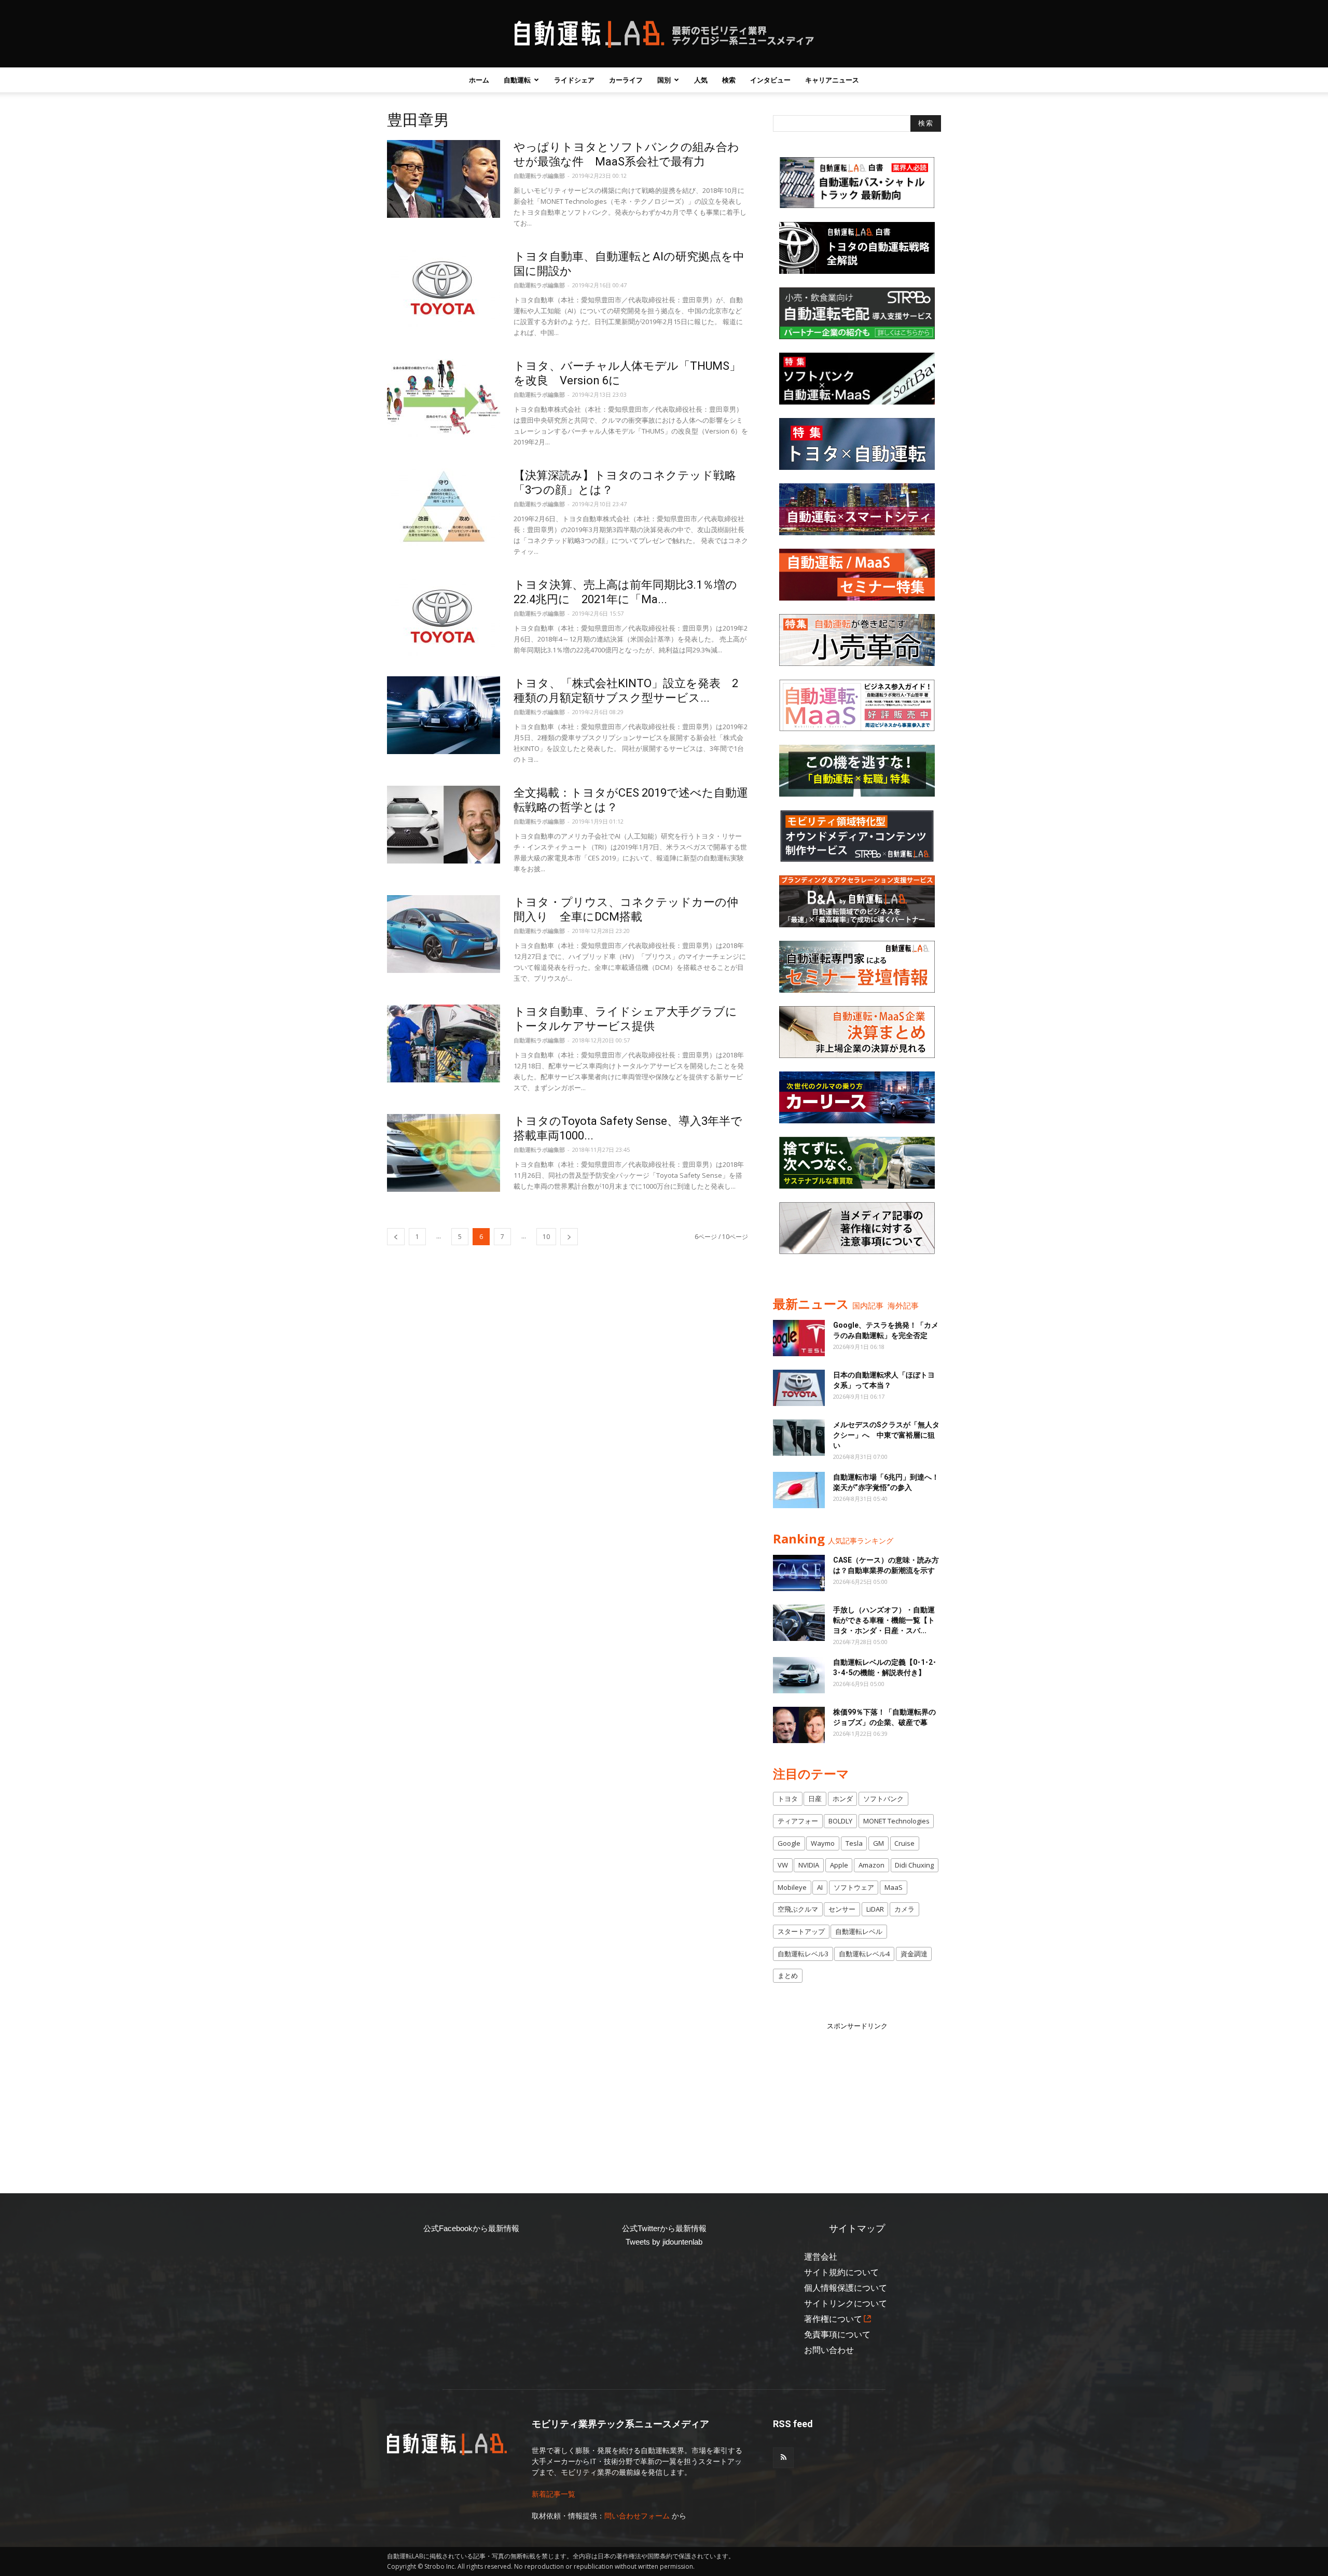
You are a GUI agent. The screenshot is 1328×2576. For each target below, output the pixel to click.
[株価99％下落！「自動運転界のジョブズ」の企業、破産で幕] (799, 1725)
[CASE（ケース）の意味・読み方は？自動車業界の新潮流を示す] (799, 1573)
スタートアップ (801, 1931)
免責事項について (837, 2335)
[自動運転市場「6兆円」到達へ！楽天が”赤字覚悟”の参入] (799, 1490)
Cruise (904, 1843)
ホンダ (843, 1799)
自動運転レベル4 (864, 1954)
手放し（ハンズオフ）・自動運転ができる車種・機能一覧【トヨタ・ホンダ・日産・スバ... (884, 1620)
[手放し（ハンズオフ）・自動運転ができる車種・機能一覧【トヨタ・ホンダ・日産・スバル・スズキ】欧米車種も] (799, 1623)
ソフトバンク (883, 1799)
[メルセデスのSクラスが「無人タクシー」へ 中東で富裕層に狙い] (799, 1438)
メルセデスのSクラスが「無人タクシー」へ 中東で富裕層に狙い (886, 1435)
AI (820, 1887)
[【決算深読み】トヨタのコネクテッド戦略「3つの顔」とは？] (444, 507)
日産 (815, 1799)
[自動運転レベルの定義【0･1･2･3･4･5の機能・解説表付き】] (799, 1675)
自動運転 (517, 80)
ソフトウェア (854, 1887)
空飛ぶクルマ (798, 1909)
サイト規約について (841, 2272)
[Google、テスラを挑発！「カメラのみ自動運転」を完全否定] (799, 1338)
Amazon (872, 1865)
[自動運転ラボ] (664, 34)
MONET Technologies (896, 1821)
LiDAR (875, 1909)
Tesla (854, 1843)
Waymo (823, 1843)
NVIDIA (809, 1865)
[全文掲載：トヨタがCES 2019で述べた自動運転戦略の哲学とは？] (444, 825)
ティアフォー (798, 1821)
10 (546, 1237)
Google (789, 1843)
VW (783, 1865)
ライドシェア (574, 80)
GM (879, 1843)
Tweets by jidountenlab (664, 2242)
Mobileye (792, 1887)
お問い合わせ (829, 2350)
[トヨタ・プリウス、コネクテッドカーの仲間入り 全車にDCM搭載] (444, 934)
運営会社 (821, 2257)
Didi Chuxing (914, 1865)
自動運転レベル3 (803, 1954)
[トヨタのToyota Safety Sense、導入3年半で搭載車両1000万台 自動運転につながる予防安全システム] (444, 1153)
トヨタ (788, 1799)
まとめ (788, 1975)
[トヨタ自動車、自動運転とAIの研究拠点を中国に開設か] (444, 288)
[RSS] (783, 2458)
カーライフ (626, 80)
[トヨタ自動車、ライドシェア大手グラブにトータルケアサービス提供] (444, 1043)
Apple (839, 1865)
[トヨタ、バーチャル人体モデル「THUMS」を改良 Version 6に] (444, 398)
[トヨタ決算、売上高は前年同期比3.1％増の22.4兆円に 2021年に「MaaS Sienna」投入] (444, 617)
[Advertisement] (857, 2096)
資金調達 (914, 1954)
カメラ (904, 1909)
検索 (729, 80)
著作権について (833, 2319)
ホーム (479, 80)
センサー (842, 1909)
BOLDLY (840, 1821)
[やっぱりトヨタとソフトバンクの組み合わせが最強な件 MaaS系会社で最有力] (444, 179)
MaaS (894, 1887)
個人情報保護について (846, 2288)
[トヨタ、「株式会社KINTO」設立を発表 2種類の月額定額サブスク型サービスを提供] (444, 715)
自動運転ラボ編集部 (539, 176)
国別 (664, 80)
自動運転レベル (859, 1931)
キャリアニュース (832, 80)
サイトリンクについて (846, 2303)
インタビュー (770, 80)
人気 (701, 80)
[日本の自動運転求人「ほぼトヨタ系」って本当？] (799, 1388)
